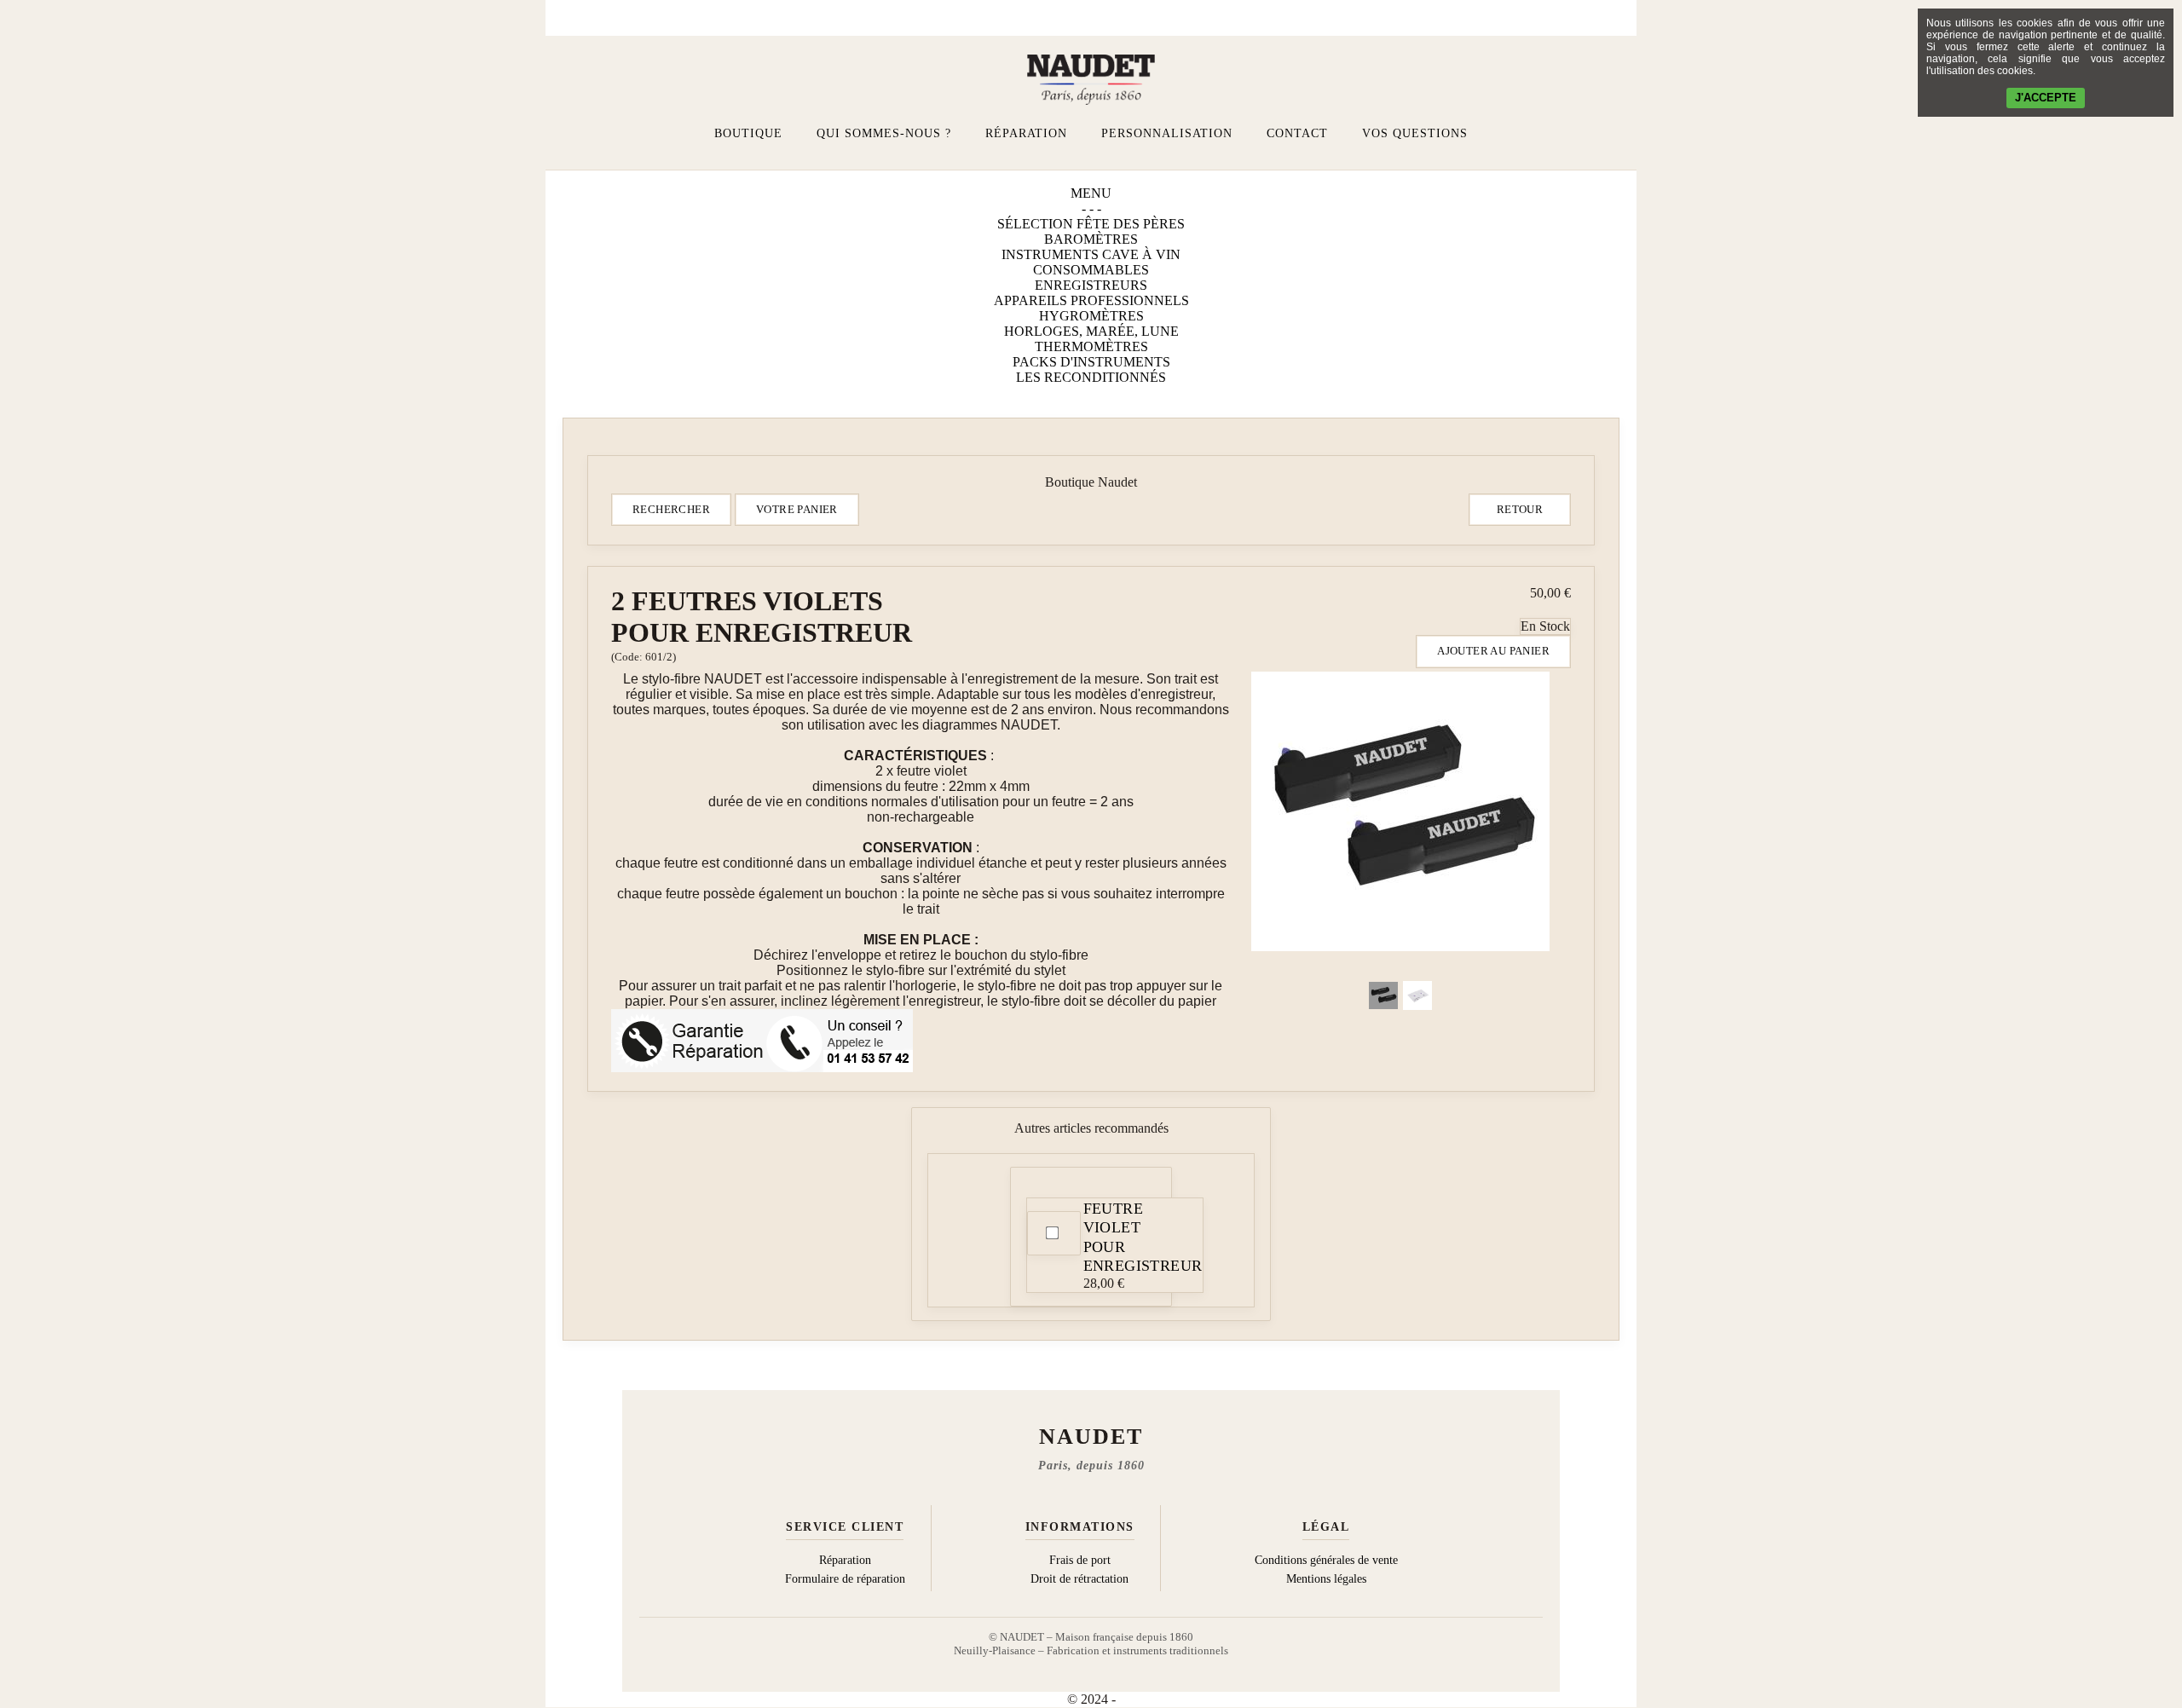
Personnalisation (1167, 133)
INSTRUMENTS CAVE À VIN (1091, 254)
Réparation (1026, 133)
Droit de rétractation (1079, 1579)
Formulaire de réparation (845, 1579)
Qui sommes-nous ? (884, 133)
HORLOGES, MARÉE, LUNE (1091, 331)
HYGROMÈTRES (1091, 316)
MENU (1091, 193)
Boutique (748, 133)
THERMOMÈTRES (1091, 346)
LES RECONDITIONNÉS (1091, 377)
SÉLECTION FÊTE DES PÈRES (1091, 224)
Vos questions (1415, 133)
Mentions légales (1326, 1579)
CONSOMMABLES (1091, 270)
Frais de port (1080, 1560)
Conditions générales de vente (1326, 1560)
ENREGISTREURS (1091, 285)
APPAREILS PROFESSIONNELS (1091, 300)
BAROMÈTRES (1091, 239)
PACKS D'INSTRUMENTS (1091, 362)
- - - (1091, 208)
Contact (1297, 133)
